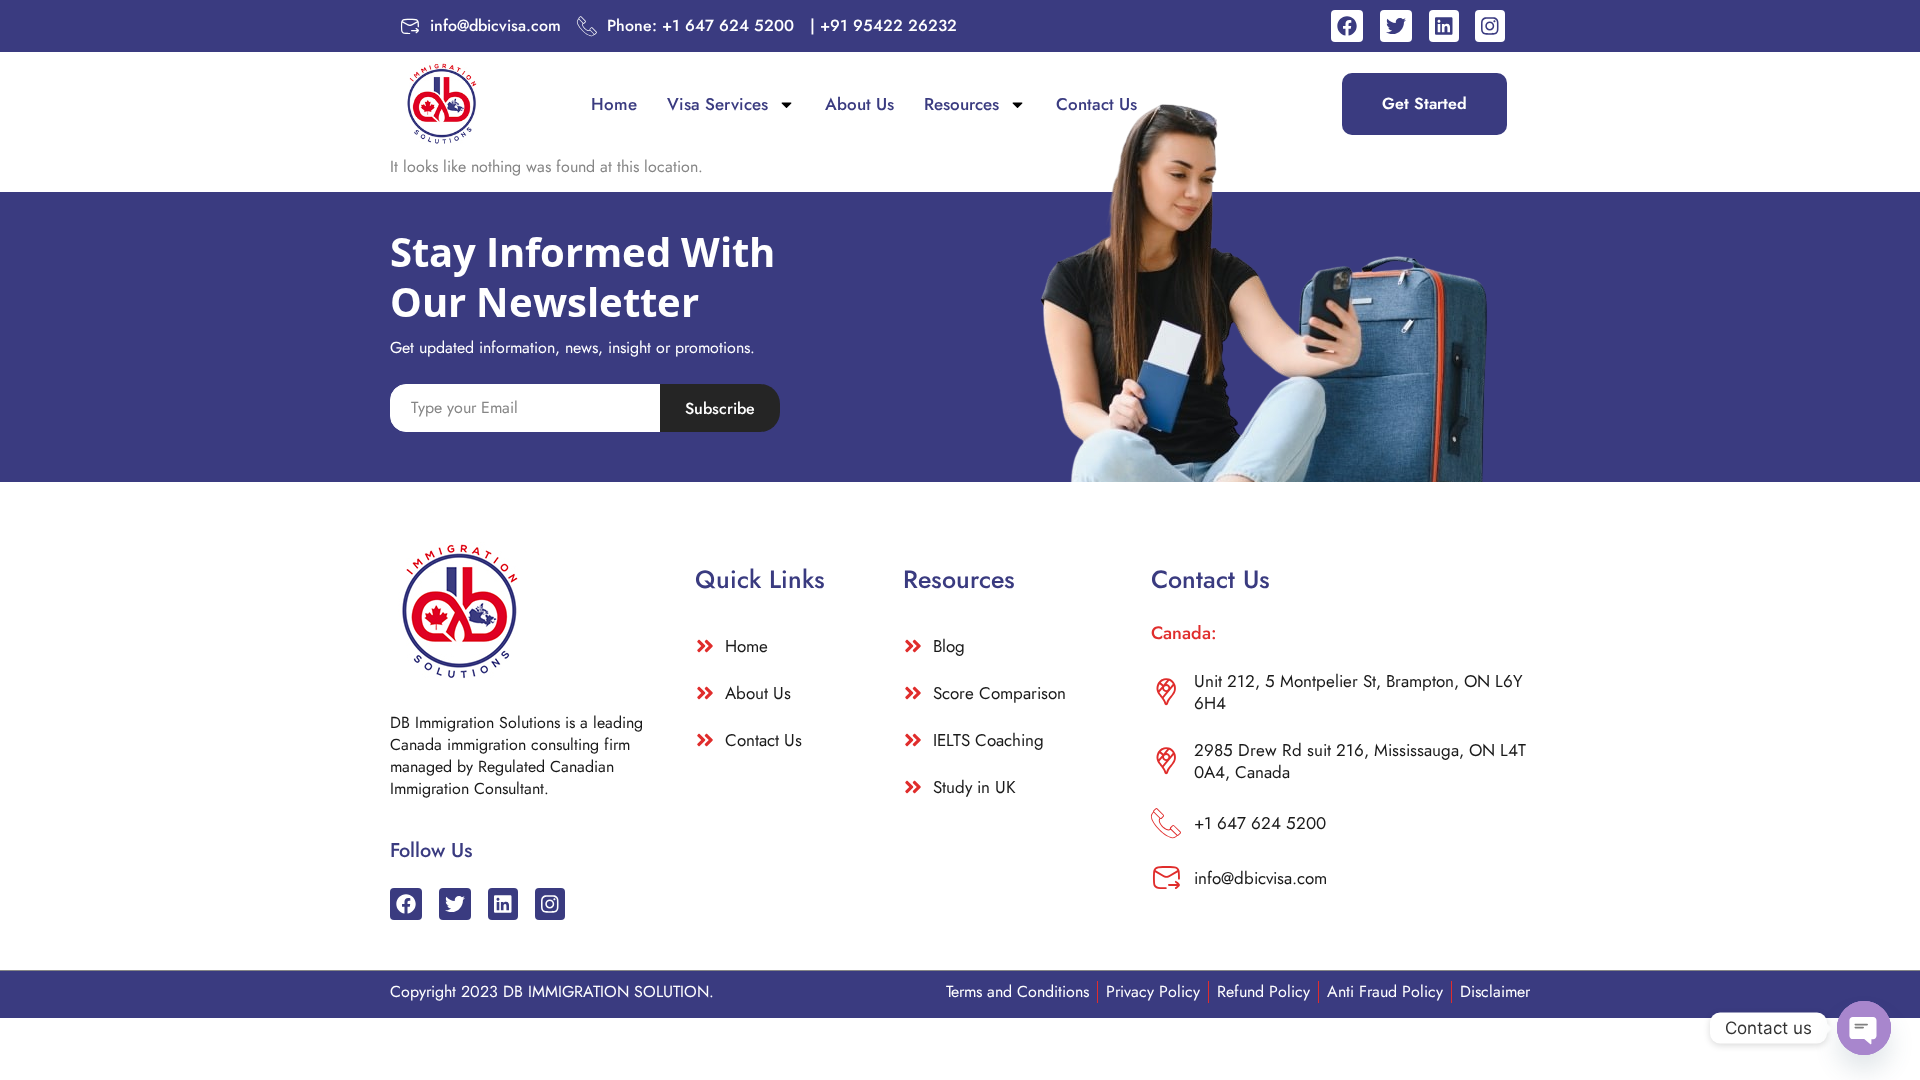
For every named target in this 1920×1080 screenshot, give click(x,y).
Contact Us (1096, 104)
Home (614, 104)
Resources (961, 104)
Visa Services (717, 104)
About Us (859, 104)
